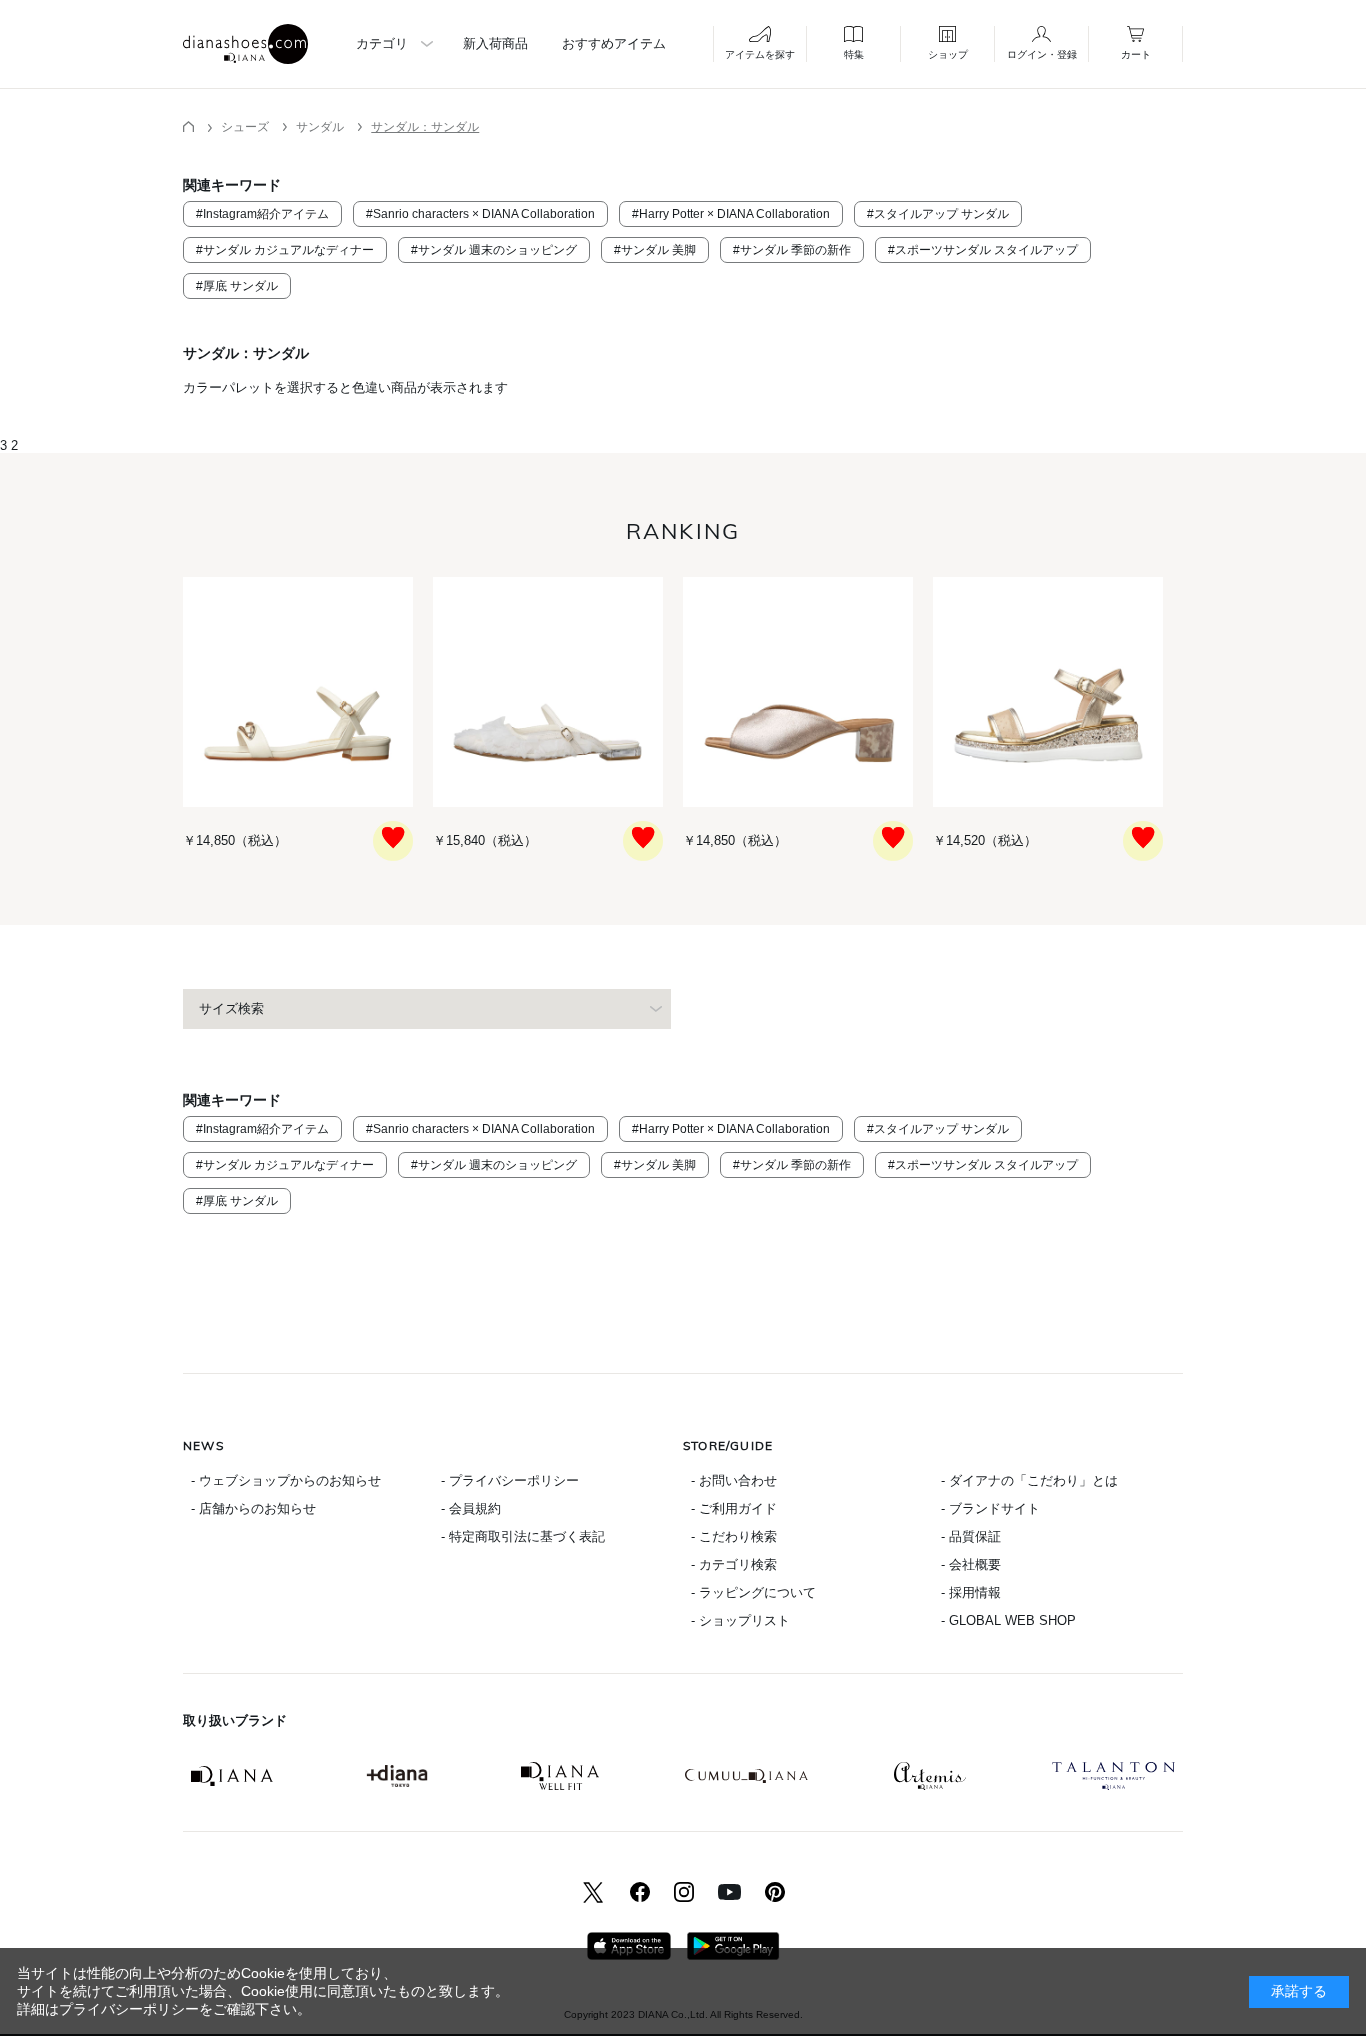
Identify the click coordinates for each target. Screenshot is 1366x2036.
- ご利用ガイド (734, 1508)
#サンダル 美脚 (655, 250)
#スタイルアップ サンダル (938, 214)
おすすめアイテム (614, 43)
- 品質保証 (971, 1536)
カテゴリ (382, 43)
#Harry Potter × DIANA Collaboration (731, 214)
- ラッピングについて (753, 1592)
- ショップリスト (740, 1620)
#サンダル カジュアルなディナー (285, 250)
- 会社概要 (971, 1564)
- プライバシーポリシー (510, 1480)
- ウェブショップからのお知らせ (286, 1480)
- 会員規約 (471, 1508)
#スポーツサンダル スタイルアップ (983, 250)
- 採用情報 (971, 1592)
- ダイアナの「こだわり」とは (1029, 1480)
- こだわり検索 (734, 1536)
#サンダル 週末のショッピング (494, 250)
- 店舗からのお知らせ (253, 1508)
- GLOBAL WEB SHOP (1008, 1620)
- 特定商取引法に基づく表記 (523, 1536)
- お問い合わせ (734, 1480)
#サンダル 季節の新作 (792, 250)
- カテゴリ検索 (734, 1564)
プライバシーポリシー (129, 2009)
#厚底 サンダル (237, 286)
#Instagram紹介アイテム (262, 214)
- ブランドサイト (990, 1508)
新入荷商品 (495, 43)
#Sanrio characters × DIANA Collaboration (480, 214)
